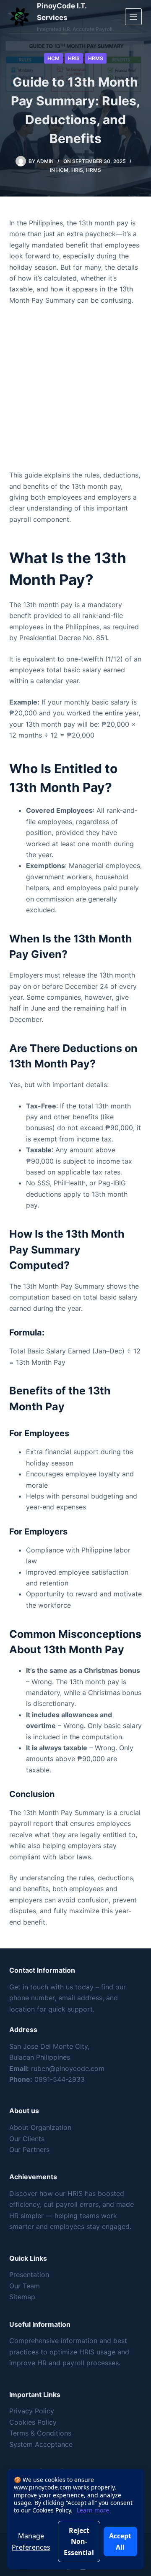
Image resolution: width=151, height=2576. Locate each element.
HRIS (74, 58)
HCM (53, 58)
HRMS (96, 58)
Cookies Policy (33, 2422)
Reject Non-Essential (79, 2542)
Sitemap (22, 2297)
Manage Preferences (31, 2541)
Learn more (93, 2510)
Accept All (120, 2541)
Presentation (29, 2275)
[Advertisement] (75, 391)
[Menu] (133, 17)
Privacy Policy (32, 2411)
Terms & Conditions (40, 2433)
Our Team (25, 2286)
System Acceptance (41, 2444)
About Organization (40, 2127)
